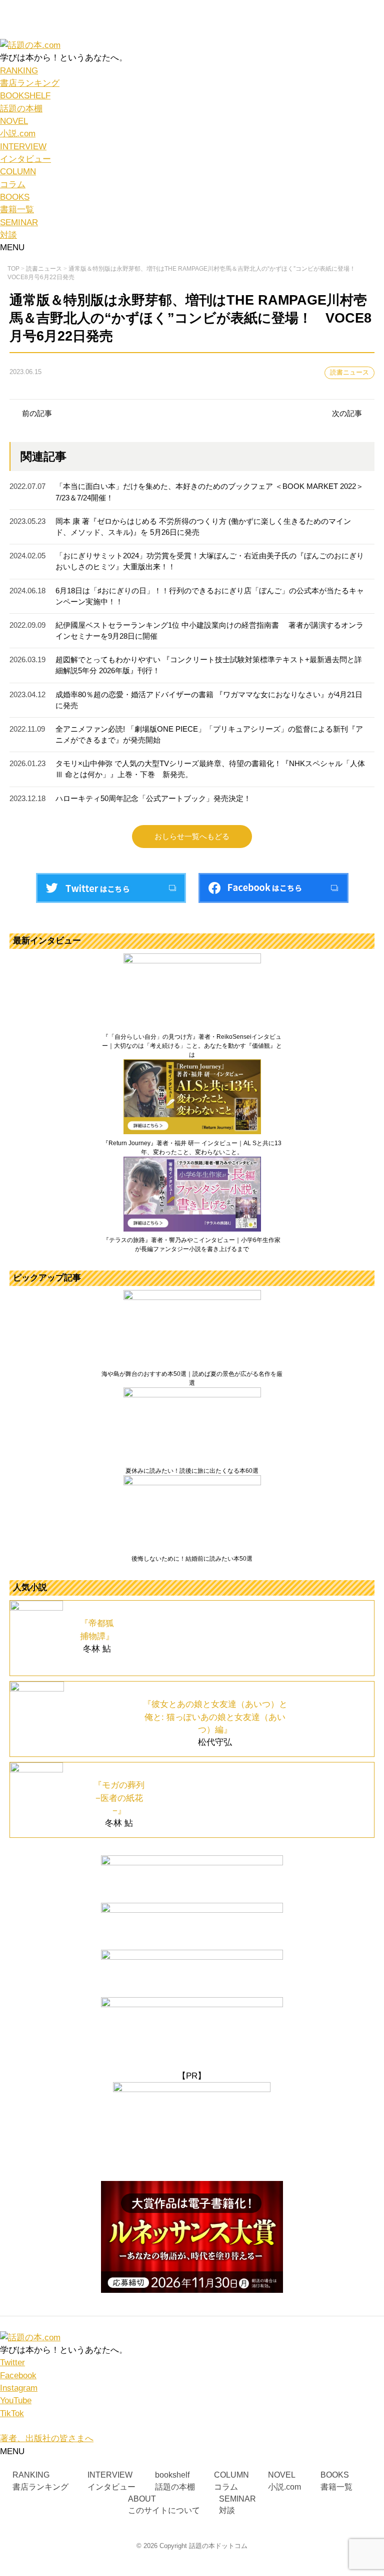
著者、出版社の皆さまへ (47, 2438)
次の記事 (347, 414)
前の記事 (37, 414)
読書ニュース (349, 373)
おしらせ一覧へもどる (192, 837)
